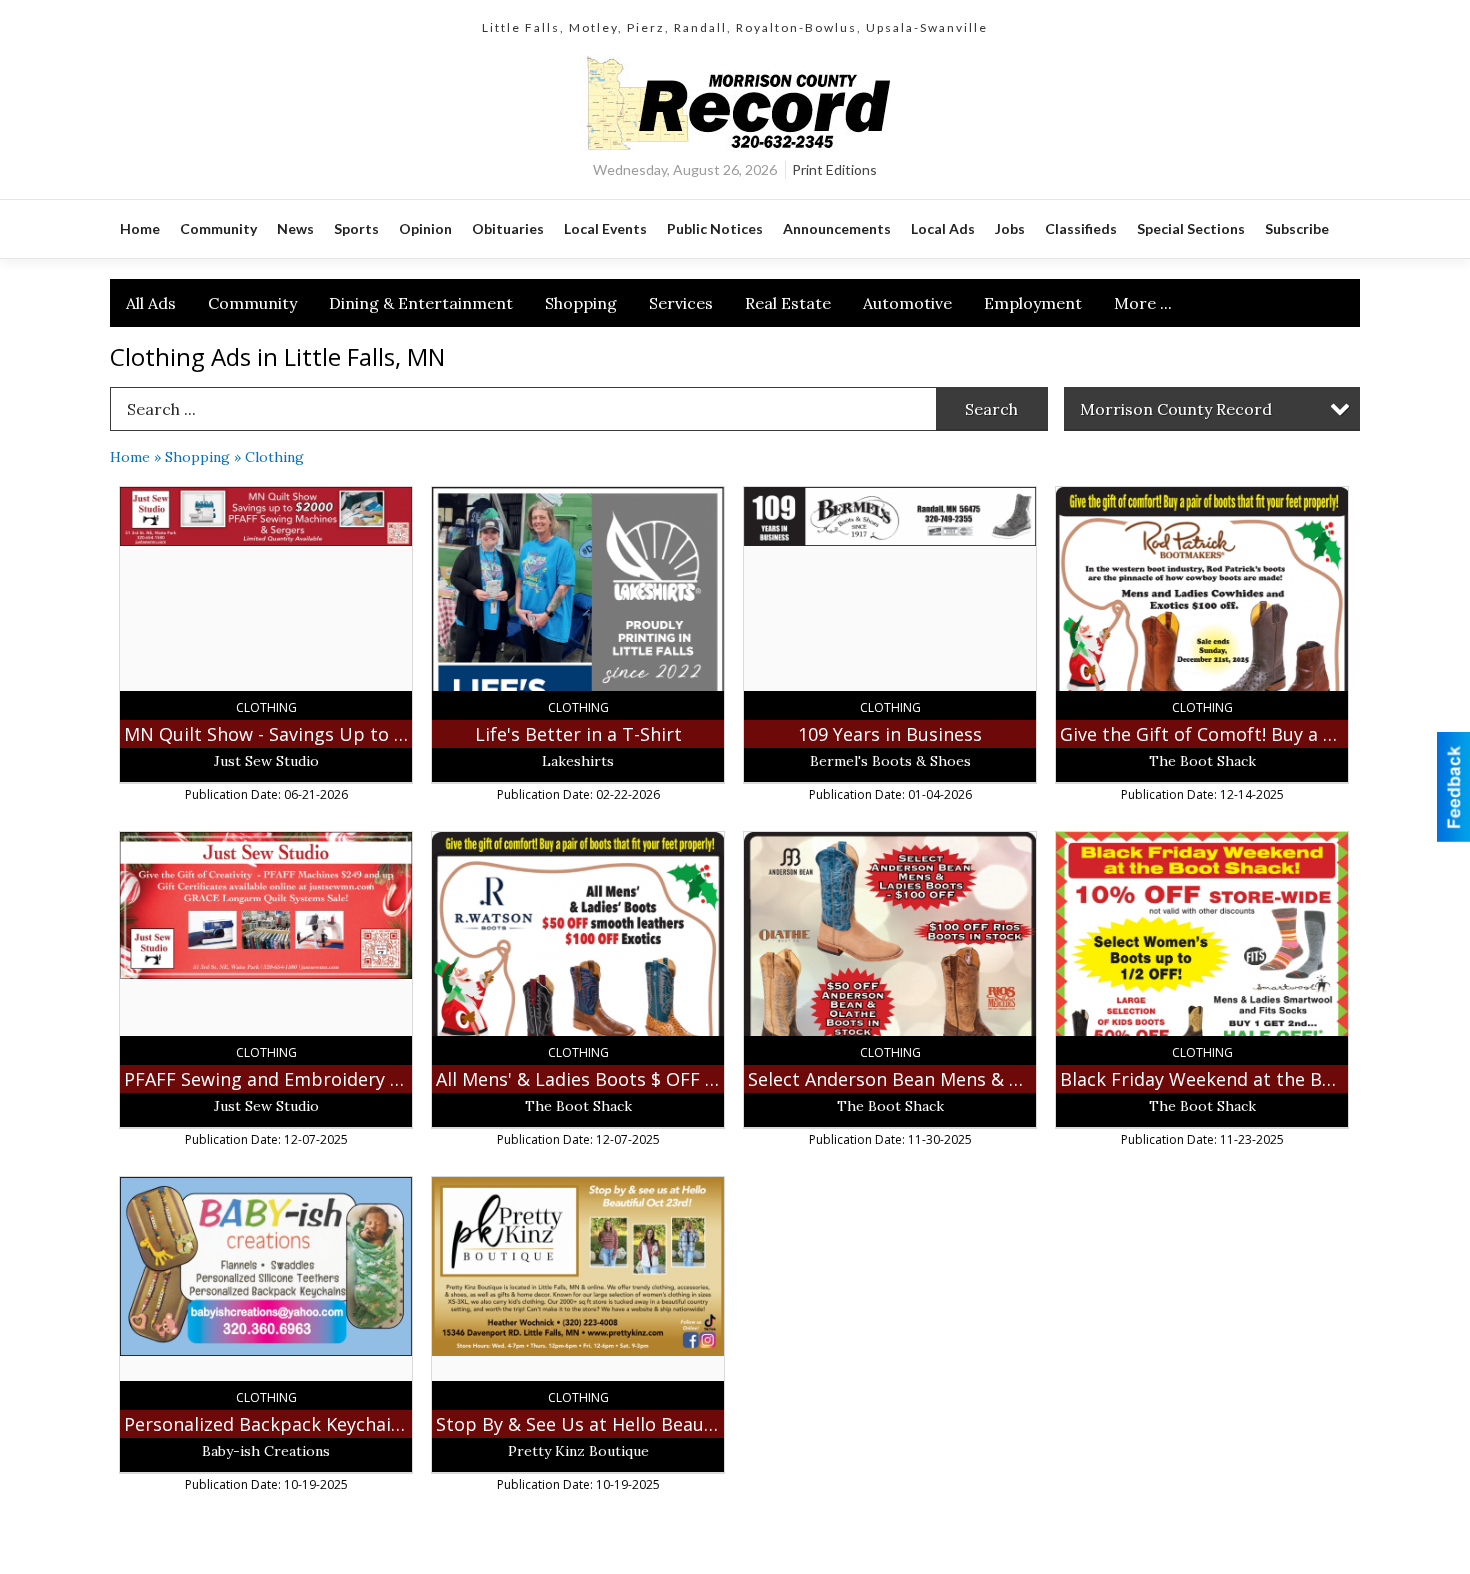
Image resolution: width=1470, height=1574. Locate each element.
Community (252, 303)
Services (681, 303)
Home (130, 457)
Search (991, 409)
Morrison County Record (1176, 409)
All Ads (151, 303)
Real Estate (788, 303)
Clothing (274, 457)
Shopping (581, 303)
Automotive (907, 303)
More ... (1143, 303)
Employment (1033, 303)
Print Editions (834, 169)
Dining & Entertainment (421, 303)
